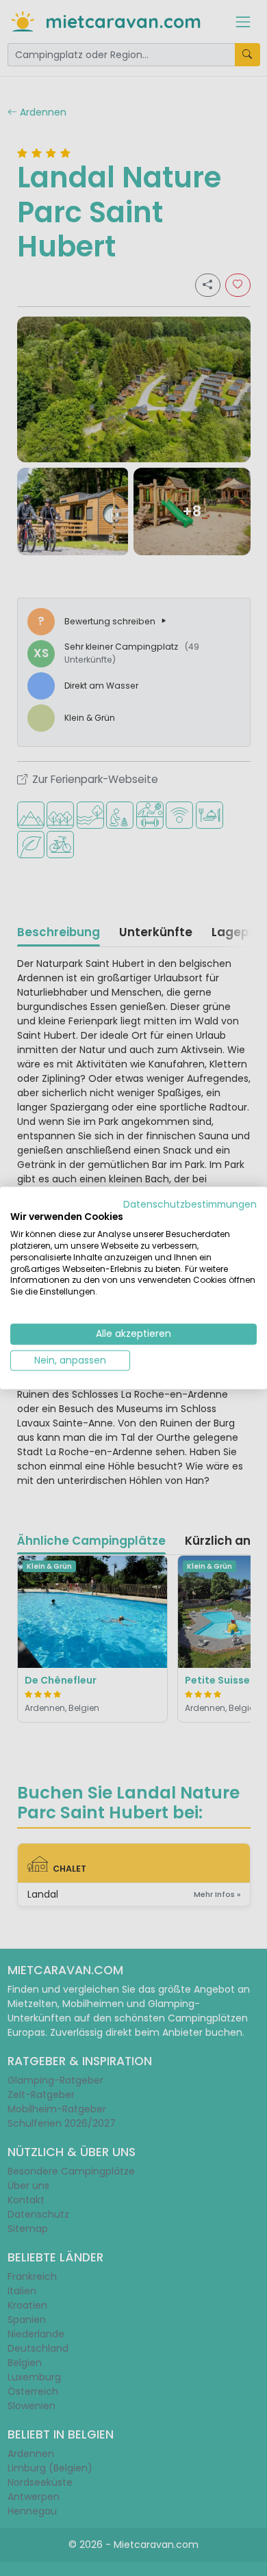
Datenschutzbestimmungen (190, 1204)
